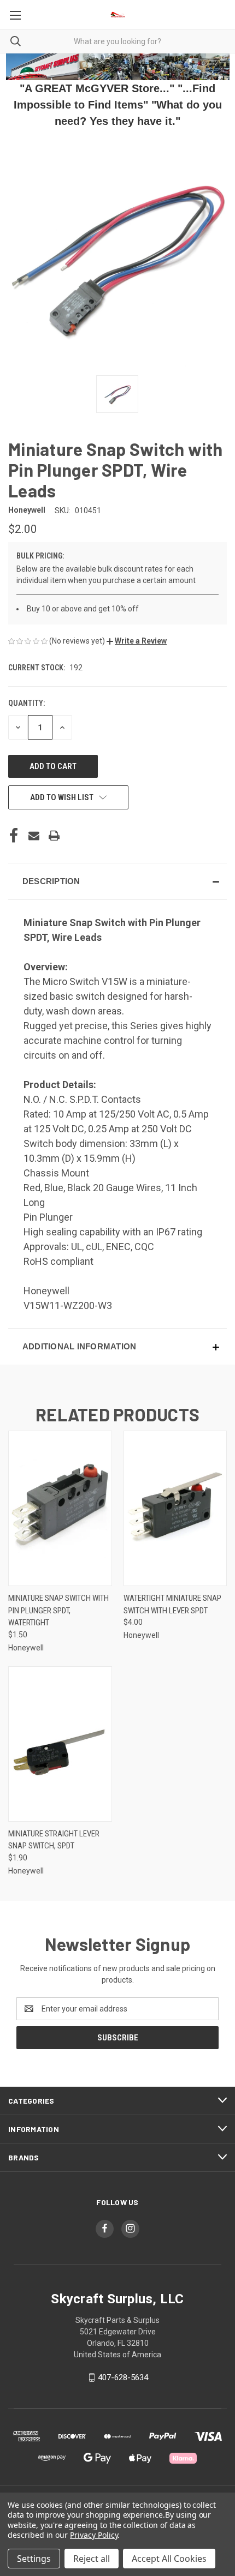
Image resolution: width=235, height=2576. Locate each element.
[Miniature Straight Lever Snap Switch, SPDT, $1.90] (60, 1744)
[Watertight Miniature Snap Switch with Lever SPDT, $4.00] (175, 1508)
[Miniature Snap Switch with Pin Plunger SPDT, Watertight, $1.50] (60, 1508)
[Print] (54, 836)
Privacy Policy (94, 2535)
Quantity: (27, 703)
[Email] (34, 836)
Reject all (92, 2559)
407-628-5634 (123, 2377)
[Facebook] (14, 836)
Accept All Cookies (169, 2559)
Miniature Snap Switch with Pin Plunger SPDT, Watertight (58, 1610)
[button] (137, 641)
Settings (34, 2559)
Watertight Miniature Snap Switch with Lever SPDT (172, 1604)
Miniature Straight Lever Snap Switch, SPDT (54, 1840)
